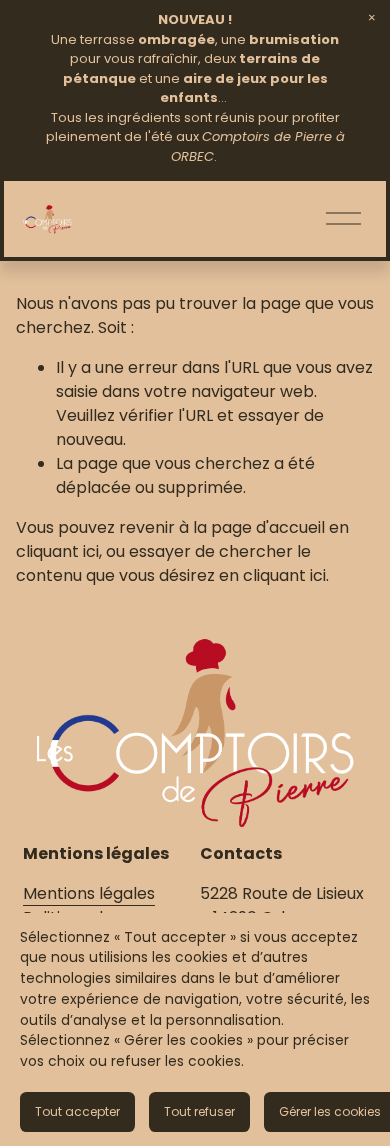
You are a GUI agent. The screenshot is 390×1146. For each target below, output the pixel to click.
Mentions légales (89, 893)
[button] (372, 18)
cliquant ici (57, 551)
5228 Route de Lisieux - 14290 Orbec (282, 905)
